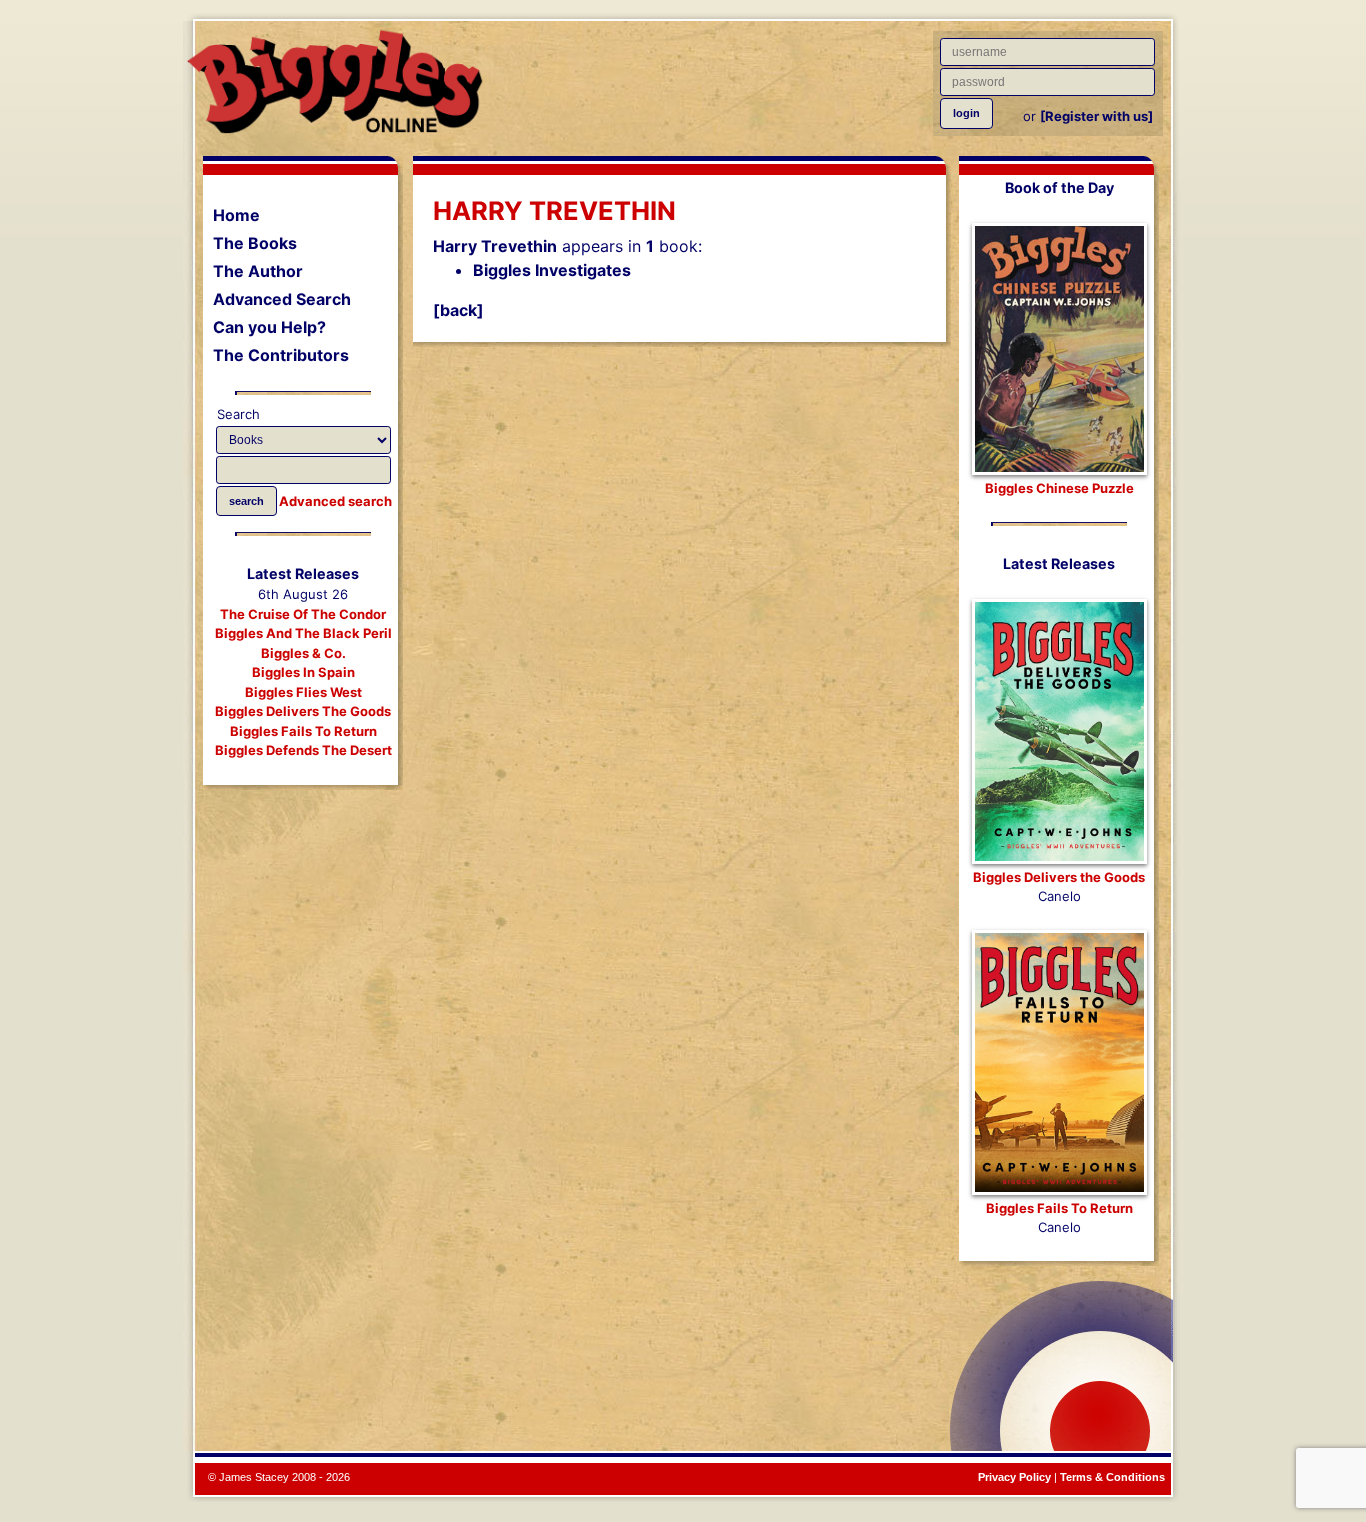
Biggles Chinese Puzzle (1059, 488)
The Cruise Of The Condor (303, 614)
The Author (258, 271)
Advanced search (335, 501)
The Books (255, 243)
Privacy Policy (1014, 1477)
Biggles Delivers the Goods (1059, 877)
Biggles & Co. (303, 653)
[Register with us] (1096, 116)
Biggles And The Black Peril (303, 633)
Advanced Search (282, 299)
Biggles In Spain (303, 672)
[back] (458, 310)
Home (236, 215)
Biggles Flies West (303, 692)
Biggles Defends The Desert (303, 750)
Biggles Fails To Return (303, 731)
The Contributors (281, 355)
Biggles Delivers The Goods (303, 711)
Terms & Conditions (1112, 1477)
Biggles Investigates (552, 270)
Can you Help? (269, 327)
